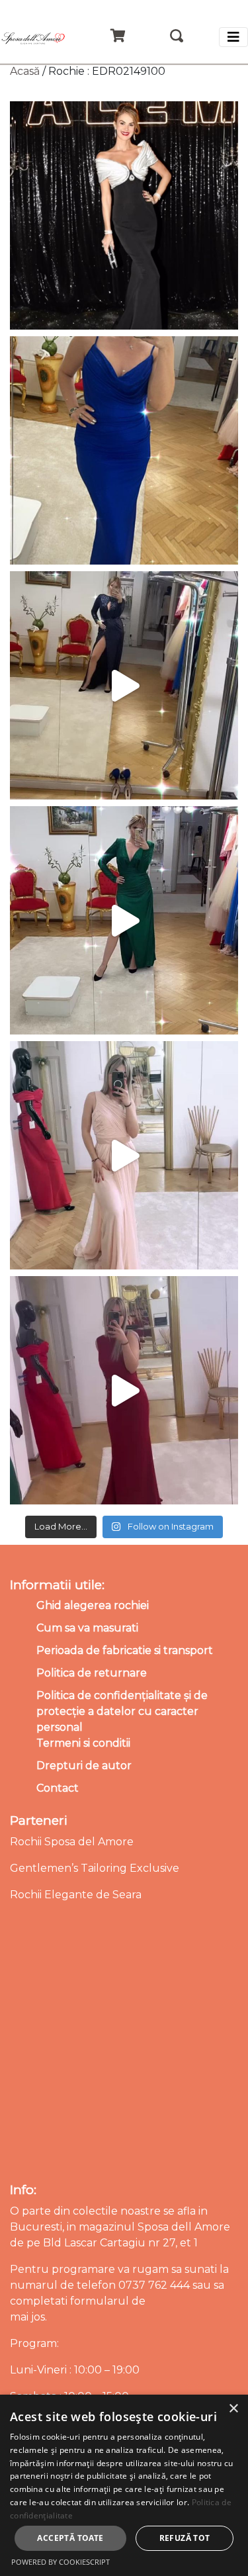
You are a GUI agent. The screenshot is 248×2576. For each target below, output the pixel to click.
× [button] (233, 2409)
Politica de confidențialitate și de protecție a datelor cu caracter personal (122, 1711)
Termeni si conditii (83, 1743)
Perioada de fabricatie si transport (125, 1650)
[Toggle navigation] (233, 37)
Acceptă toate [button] (70, 2538)
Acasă (25, 71)
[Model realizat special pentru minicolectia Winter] (124, 685)
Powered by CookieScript (61, 2562)
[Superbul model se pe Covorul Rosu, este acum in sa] (124, 215)
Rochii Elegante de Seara (76, 1895)
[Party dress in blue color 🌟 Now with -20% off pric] (124, 450)
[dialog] (124, 2485)
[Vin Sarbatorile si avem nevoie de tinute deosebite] (124, 920)
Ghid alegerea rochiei (93, 1605)
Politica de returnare (92, 1673)
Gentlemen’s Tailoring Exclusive (95, 1868)
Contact (58, 1788)
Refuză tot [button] (185, 2538)
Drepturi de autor (84, 1766)
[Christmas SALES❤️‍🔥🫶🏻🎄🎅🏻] (124, 1155)
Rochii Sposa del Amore (72, 1842)
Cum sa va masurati (87, 1628)
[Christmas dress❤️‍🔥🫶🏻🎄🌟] (124, 1390)
